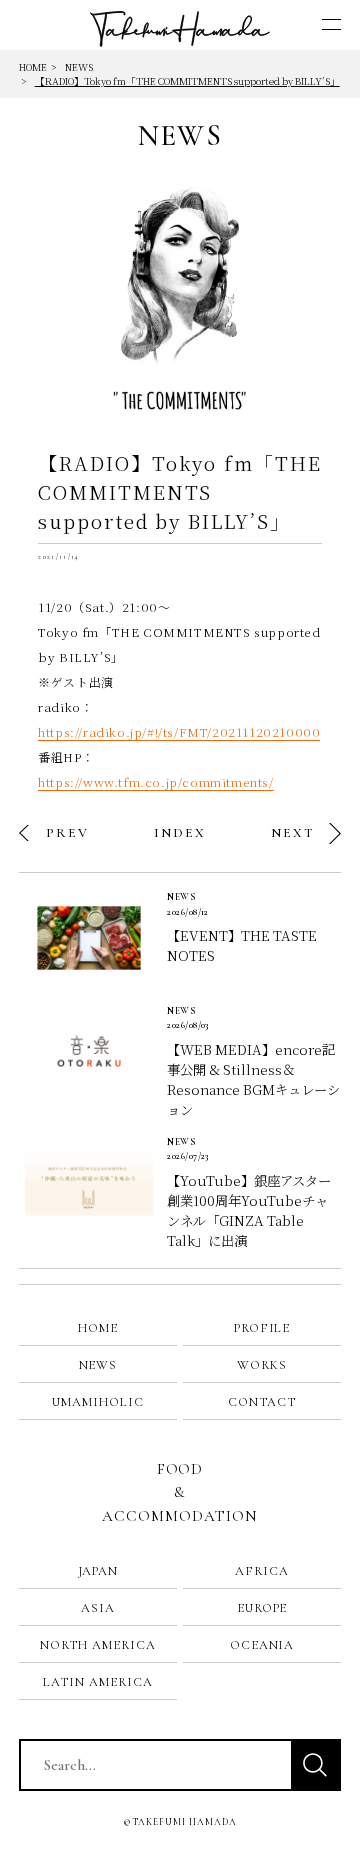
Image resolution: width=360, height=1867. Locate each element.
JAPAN (98, 1571)
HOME (33, 67)
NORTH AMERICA (97, 1645)
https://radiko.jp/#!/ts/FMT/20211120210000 (179, 731)
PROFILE (262, 1328)
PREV (67, 833)
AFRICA (262, 1571)
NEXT (292, 833)
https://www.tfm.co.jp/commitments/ (155, 781)
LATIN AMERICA (97, 1682)
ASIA (98, 1608)
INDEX (180, 833)
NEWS (79, 67)
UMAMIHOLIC (98, 1402)
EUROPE (262, 1608)
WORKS (262, 1365)
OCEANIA (262, 1645)
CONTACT (262, 1402)
